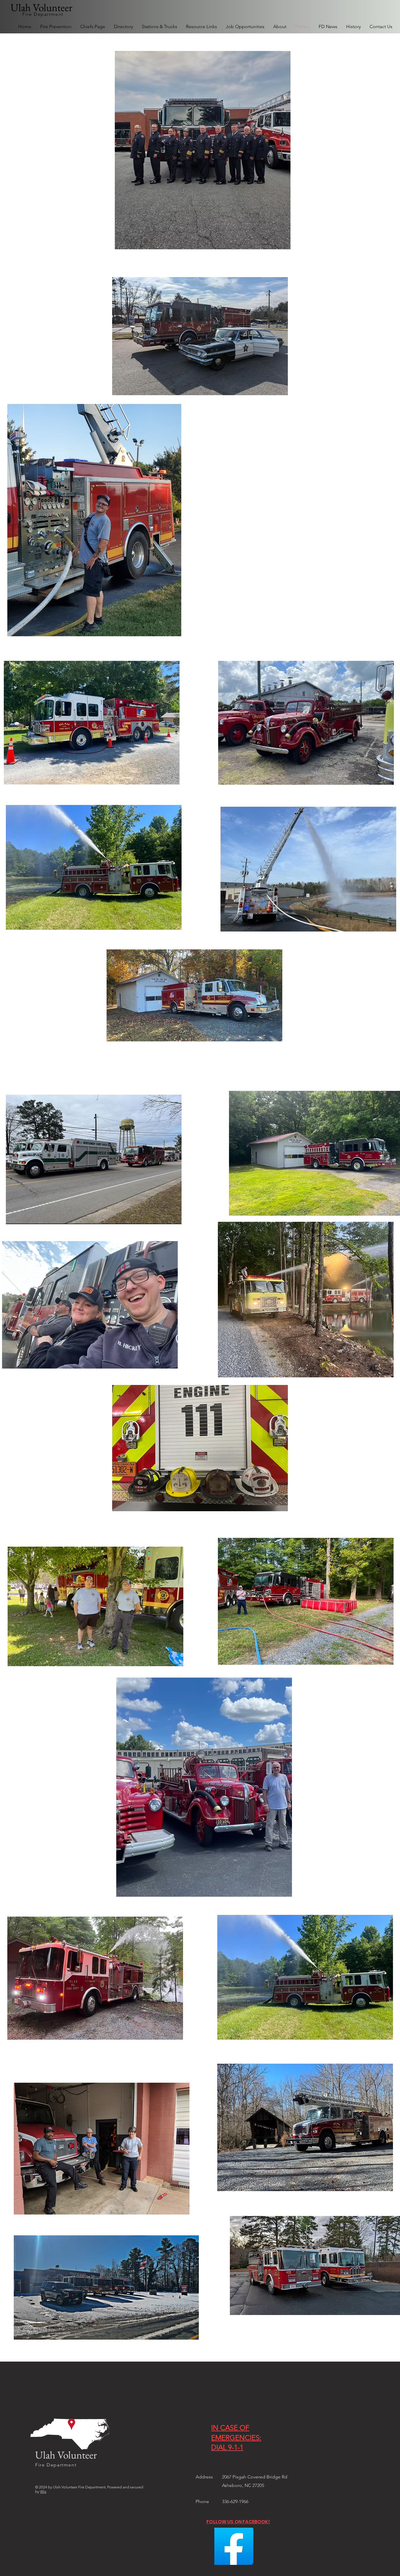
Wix (43, 2491)
